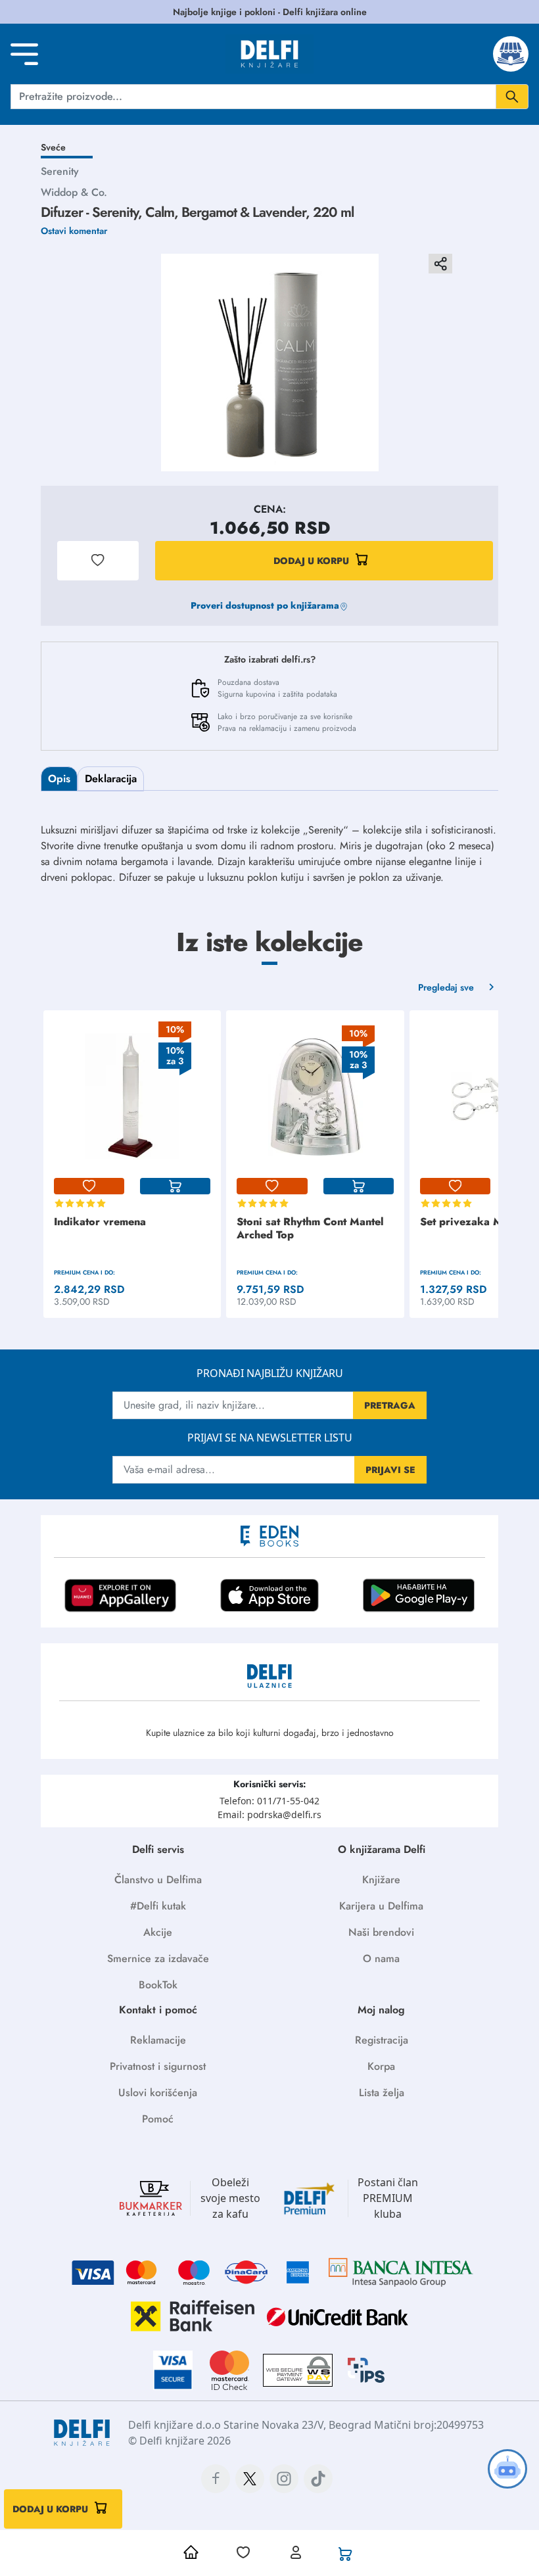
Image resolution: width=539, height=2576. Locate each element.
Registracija (382, 2040)
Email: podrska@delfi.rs (269, 1815)
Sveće (53, 147)
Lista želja (382, 2093)
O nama (381, 1958)
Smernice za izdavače (158, 1958)
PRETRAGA (390, 1405)
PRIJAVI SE (390, 1470)
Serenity (60, 171)
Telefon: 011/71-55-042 (269, 1801)
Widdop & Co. (74, 192)
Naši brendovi (381, 1932)
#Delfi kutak (158, 1906)
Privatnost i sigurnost (158, 2066)
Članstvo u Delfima (158, 1880)
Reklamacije (158, 2040)
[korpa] (175, 1186)
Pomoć (158, 2119)
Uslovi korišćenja (158, 2093)
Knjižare (381, 1880)
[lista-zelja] (89, 1186)
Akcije (158, 1932)
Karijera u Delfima (381, 1906)
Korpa (381, 2066)
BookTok (158, 1985)
